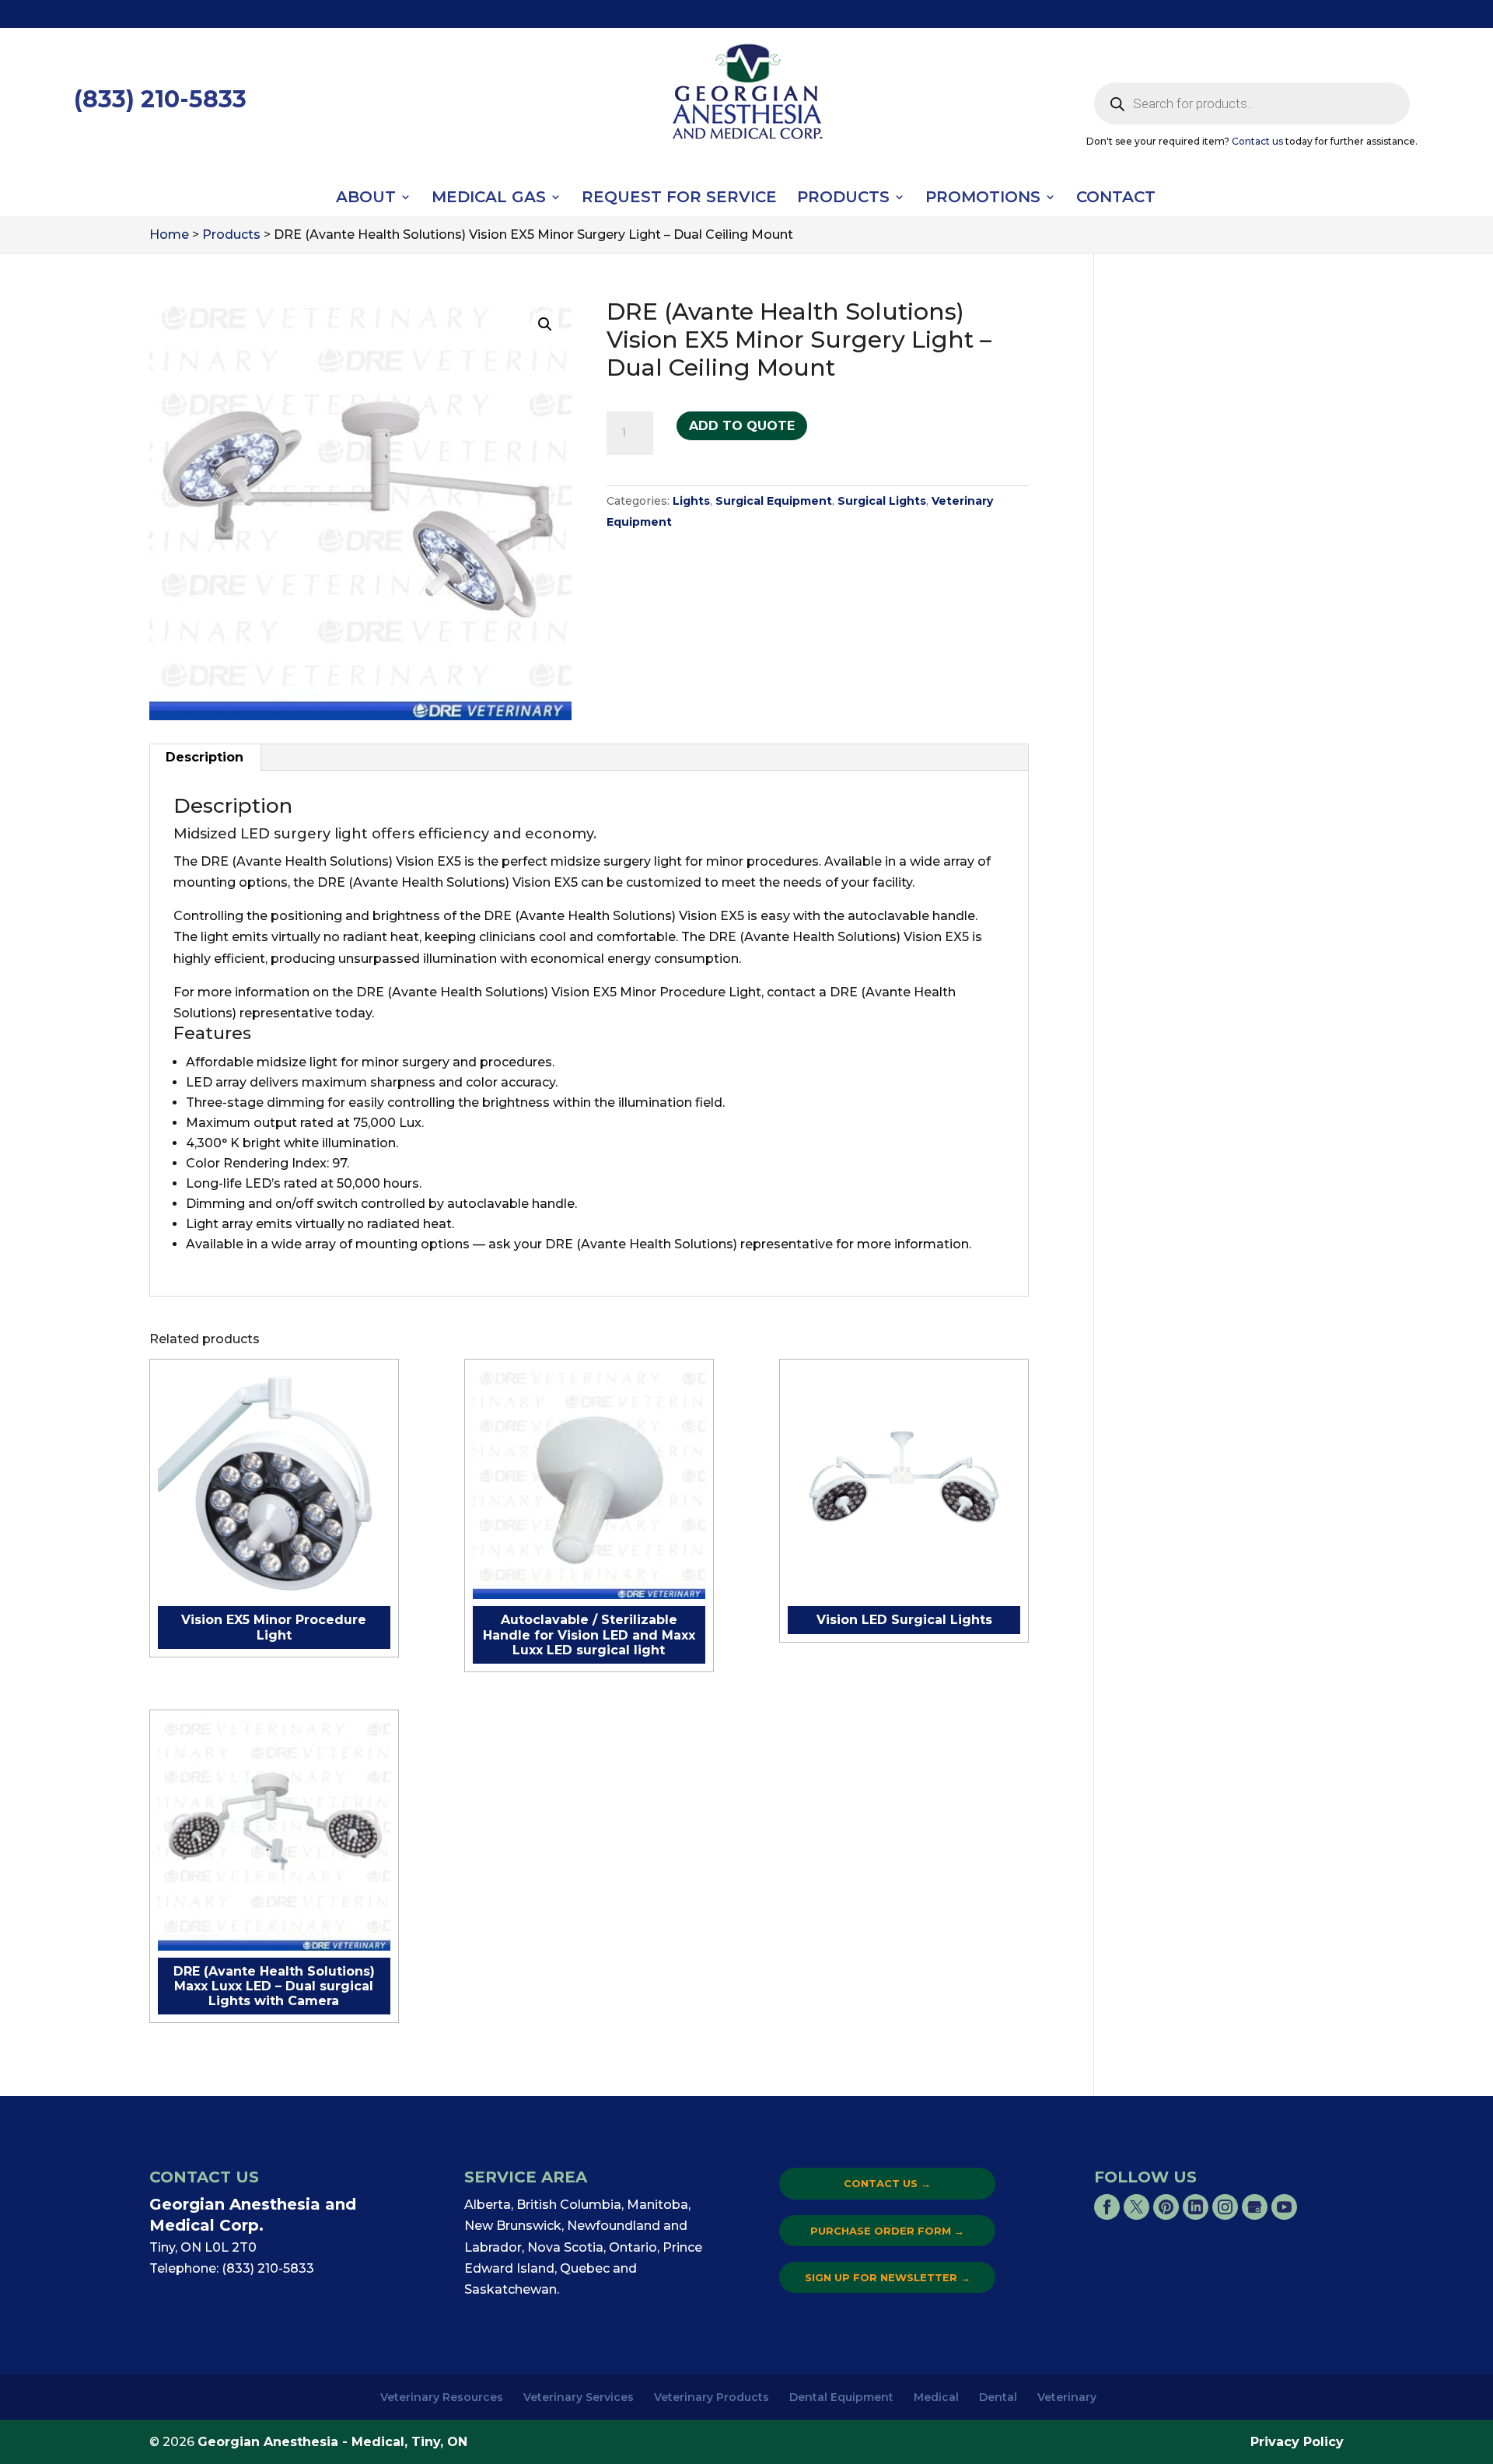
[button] (545, 324)
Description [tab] (205, 757)
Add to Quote (742, 426)
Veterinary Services (579, 2397)
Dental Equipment (841, 2397)
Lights (691, 501)
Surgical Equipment (774, 501)
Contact (1116, 199)
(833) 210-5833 (160, 99)
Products (843, 199)
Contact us (1257, 141)
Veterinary (1067, 2397)
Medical (936, 2397)
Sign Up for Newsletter (888, 2277)
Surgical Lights (882, 501)
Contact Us (887, 2183)
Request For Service (679, 199)
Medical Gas (489, 199)
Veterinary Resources (442, 2397)
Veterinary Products (712, 2397)
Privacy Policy (1297, 2442)
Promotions (983, 199)
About (366, 199)
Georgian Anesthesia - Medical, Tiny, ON (332, 2442)
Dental (998, 2397)
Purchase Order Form (887, 2231)
